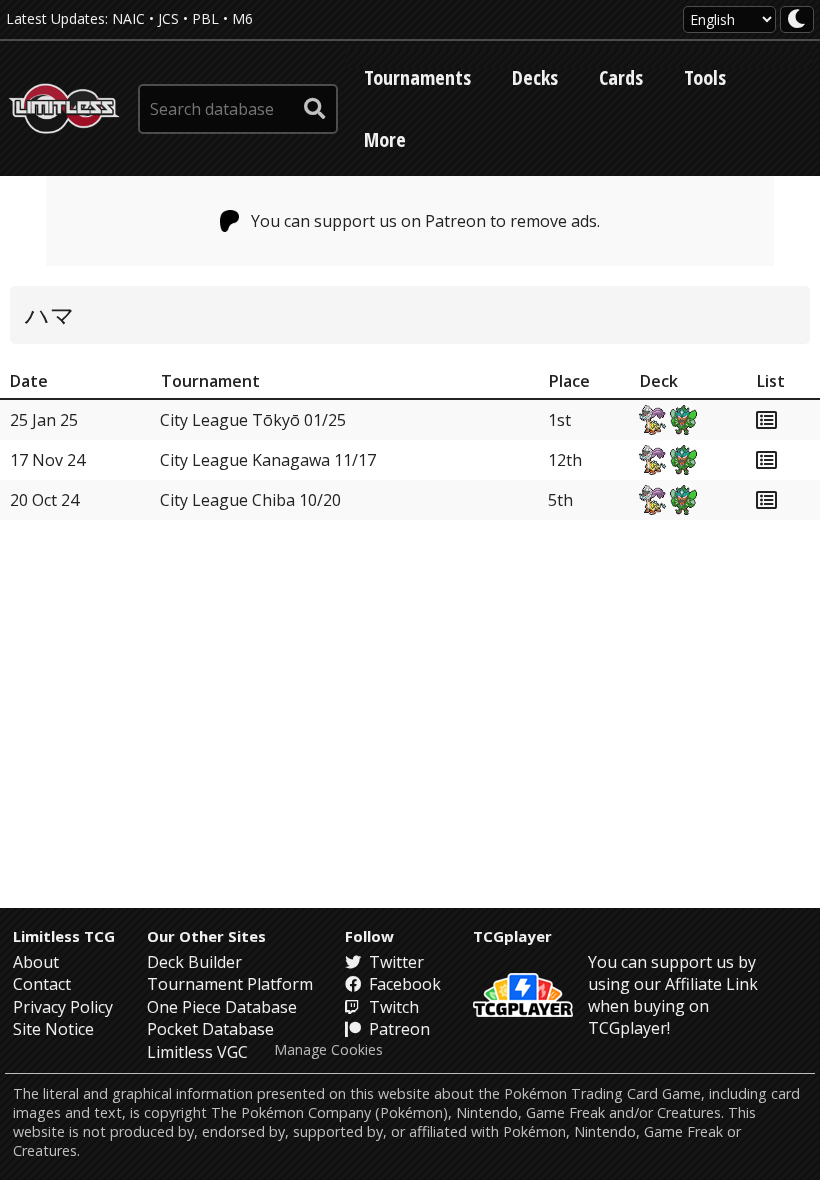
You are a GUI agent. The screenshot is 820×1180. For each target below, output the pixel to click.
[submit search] (315, 109)
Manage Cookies (328, 1050)
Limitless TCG (64, 936)
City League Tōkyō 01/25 (253, 420)
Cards (621, 77)
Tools (705, 77)
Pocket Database (210, 1029)
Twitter (394, 962)
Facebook (403, 984)
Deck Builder (194, 962)
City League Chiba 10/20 (250, 500)
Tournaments (417, 77)
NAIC (128, 18)
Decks (535, 77)
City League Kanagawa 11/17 (268, 460)
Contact (42, 984)
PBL (205, 18)
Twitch (392, 1007)
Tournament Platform (230, 984)
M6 (242, 18)
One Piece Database (222, 1007)
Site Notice (53, 1029)
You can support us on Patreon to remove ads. (425, 221)
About (36, 962)
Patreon (397, 1029)
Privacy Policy (63, 1007)
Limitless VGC (197, 1052)
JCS (168, 18)
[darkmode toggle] (797, 19)
